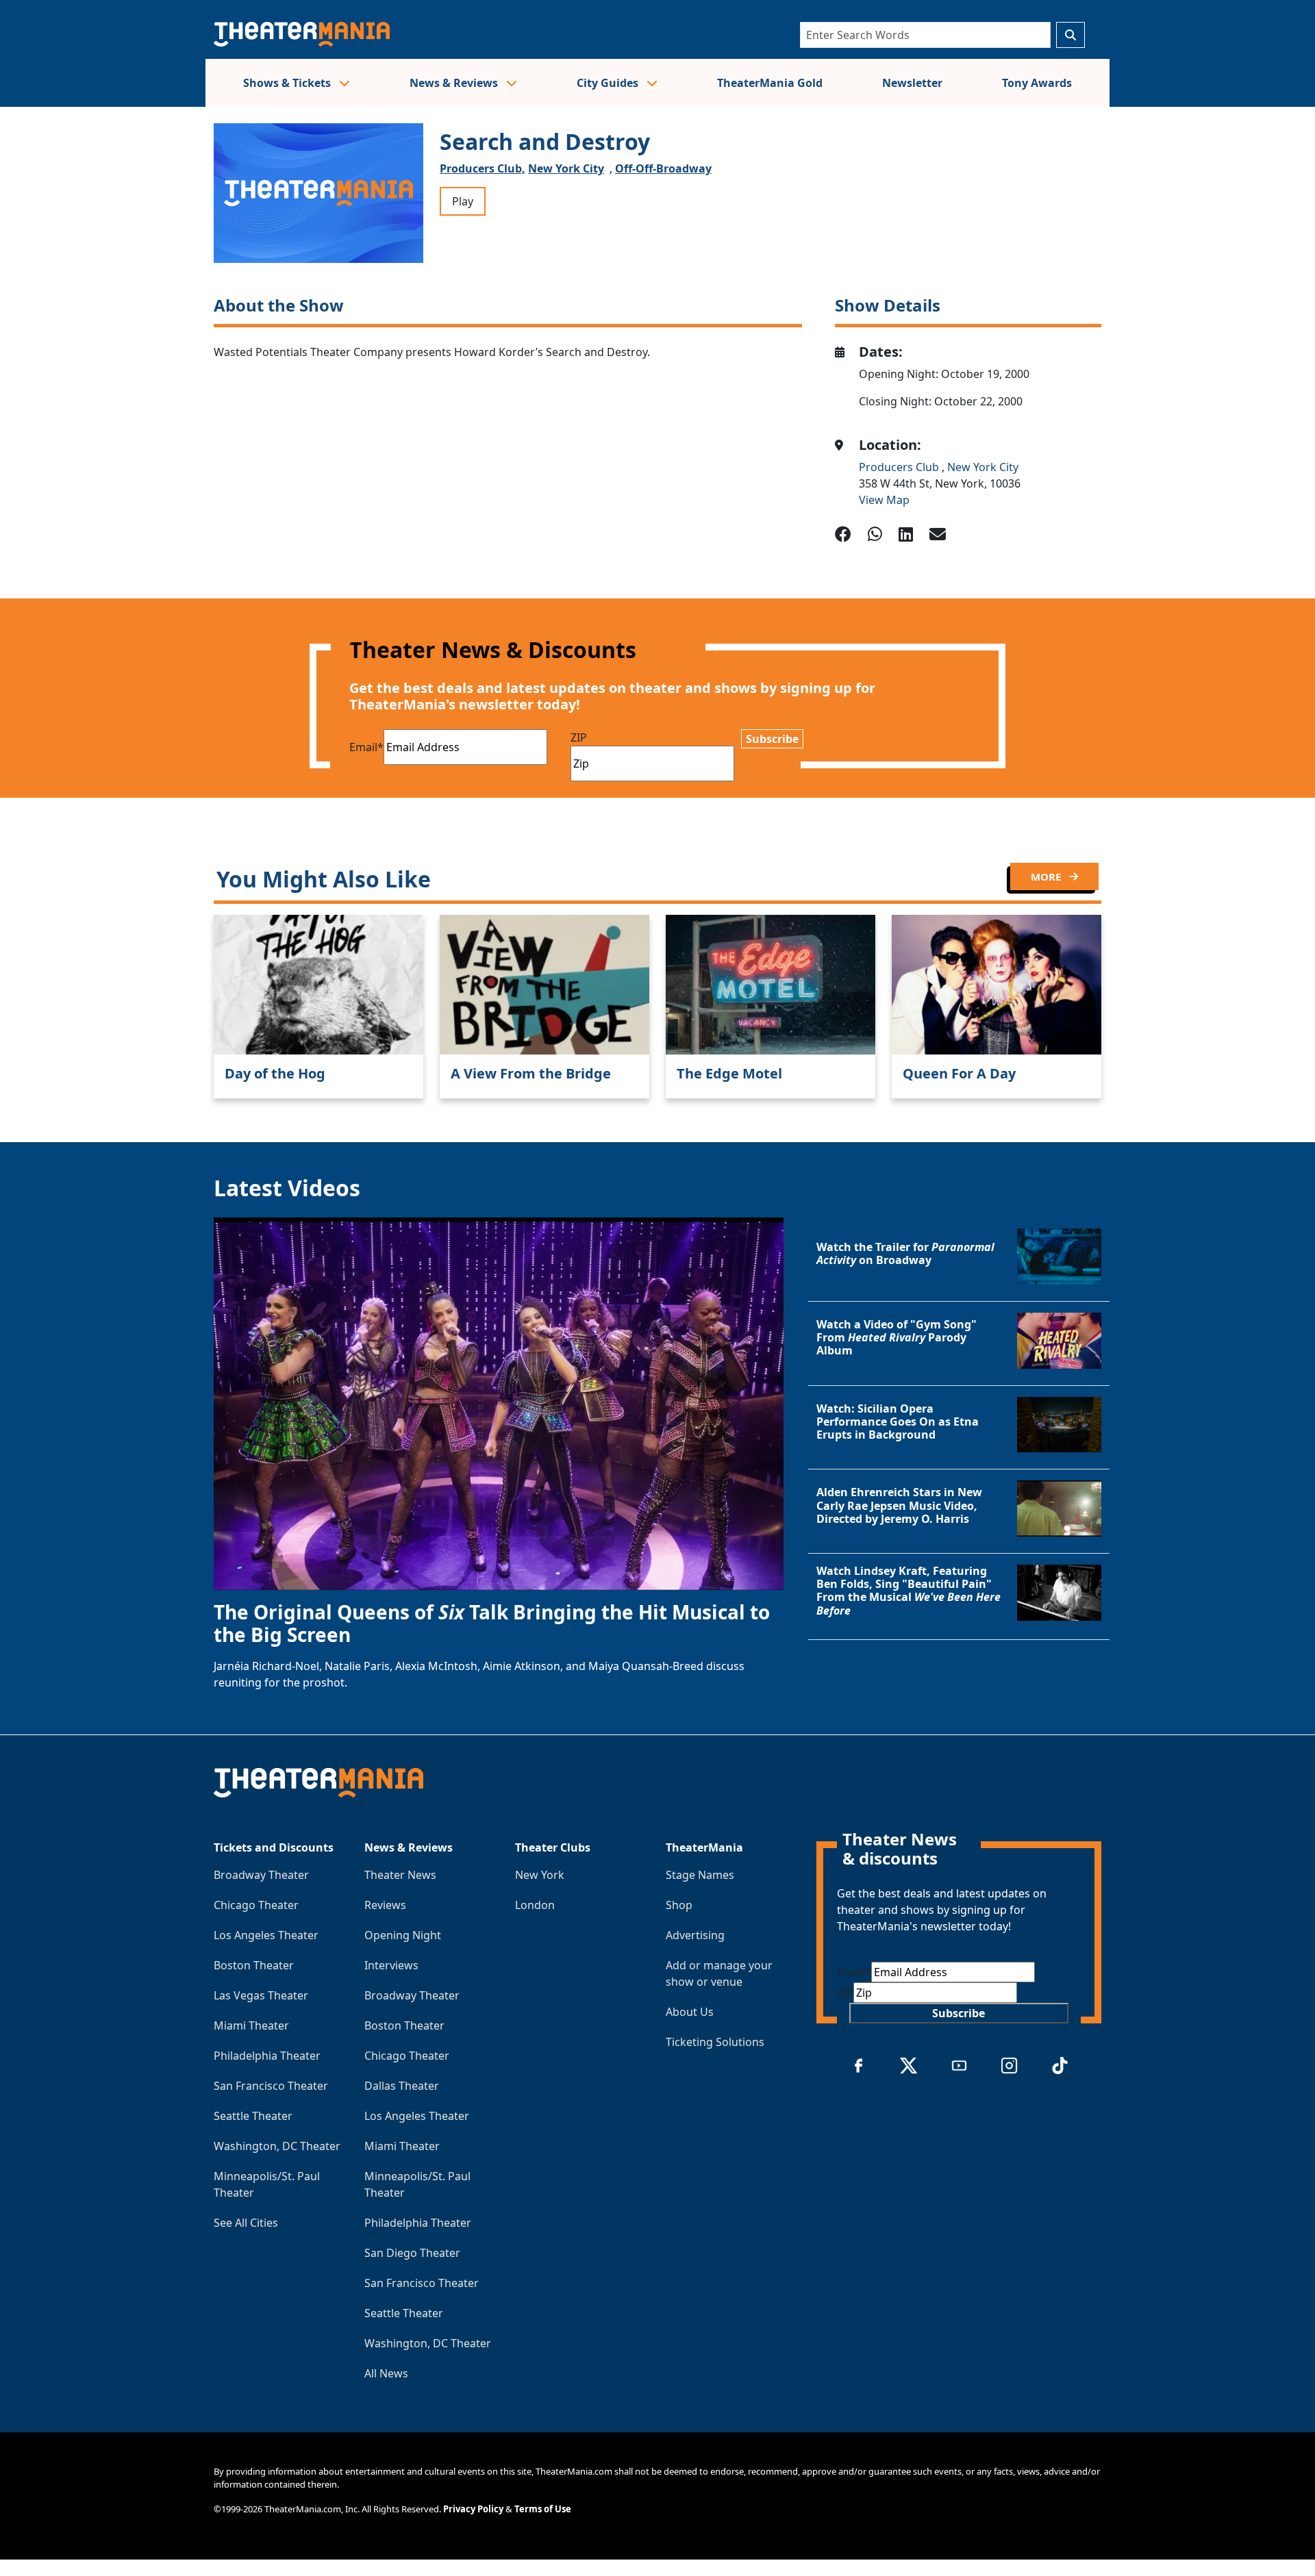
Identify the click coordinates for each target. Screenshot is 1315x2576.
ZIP (579, 737)
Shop (679, 1905)
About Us (690, 2012)
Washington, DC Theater (277, 2146)
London (535, 1905)
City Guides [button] (609, 83)
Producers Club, (483, 168)
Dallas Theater (402, 2086)
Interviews (391, 1965)
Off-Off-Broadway (663, 168)
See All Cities (246, 2223)
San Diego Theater (412, 2253)
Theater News (400, 1875)
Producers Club (900, 467)
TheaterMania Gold (770, 83)
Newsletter (912, 83)
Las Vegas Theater (261, 1995)
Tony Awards (1037, 83)
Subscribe (772, 739)
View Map (884, 500)
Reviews (385, 1905)
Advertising (695, 1935)
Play (463, 201)
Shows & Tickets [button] (288, 83)
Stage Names (700, 1875)
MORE (1047, 876)
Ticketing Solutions (715, 2042)
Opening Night (403, 1935)
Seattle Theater (253, 2116)
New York (540, 1875)
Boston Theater (254, 1965)
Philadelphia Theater (267, 2056)
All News (386, 2373)
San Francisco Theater (271, 2086)
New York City (566, 168)
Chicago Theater (256, 1905)
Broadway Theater (261, 1875)
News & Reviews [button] (455, 83)
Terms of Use (543, 2509)
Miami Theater (251, 2025)
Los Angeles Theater (266, 1935)
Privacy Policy (473, 2509)
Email (366, 747)
